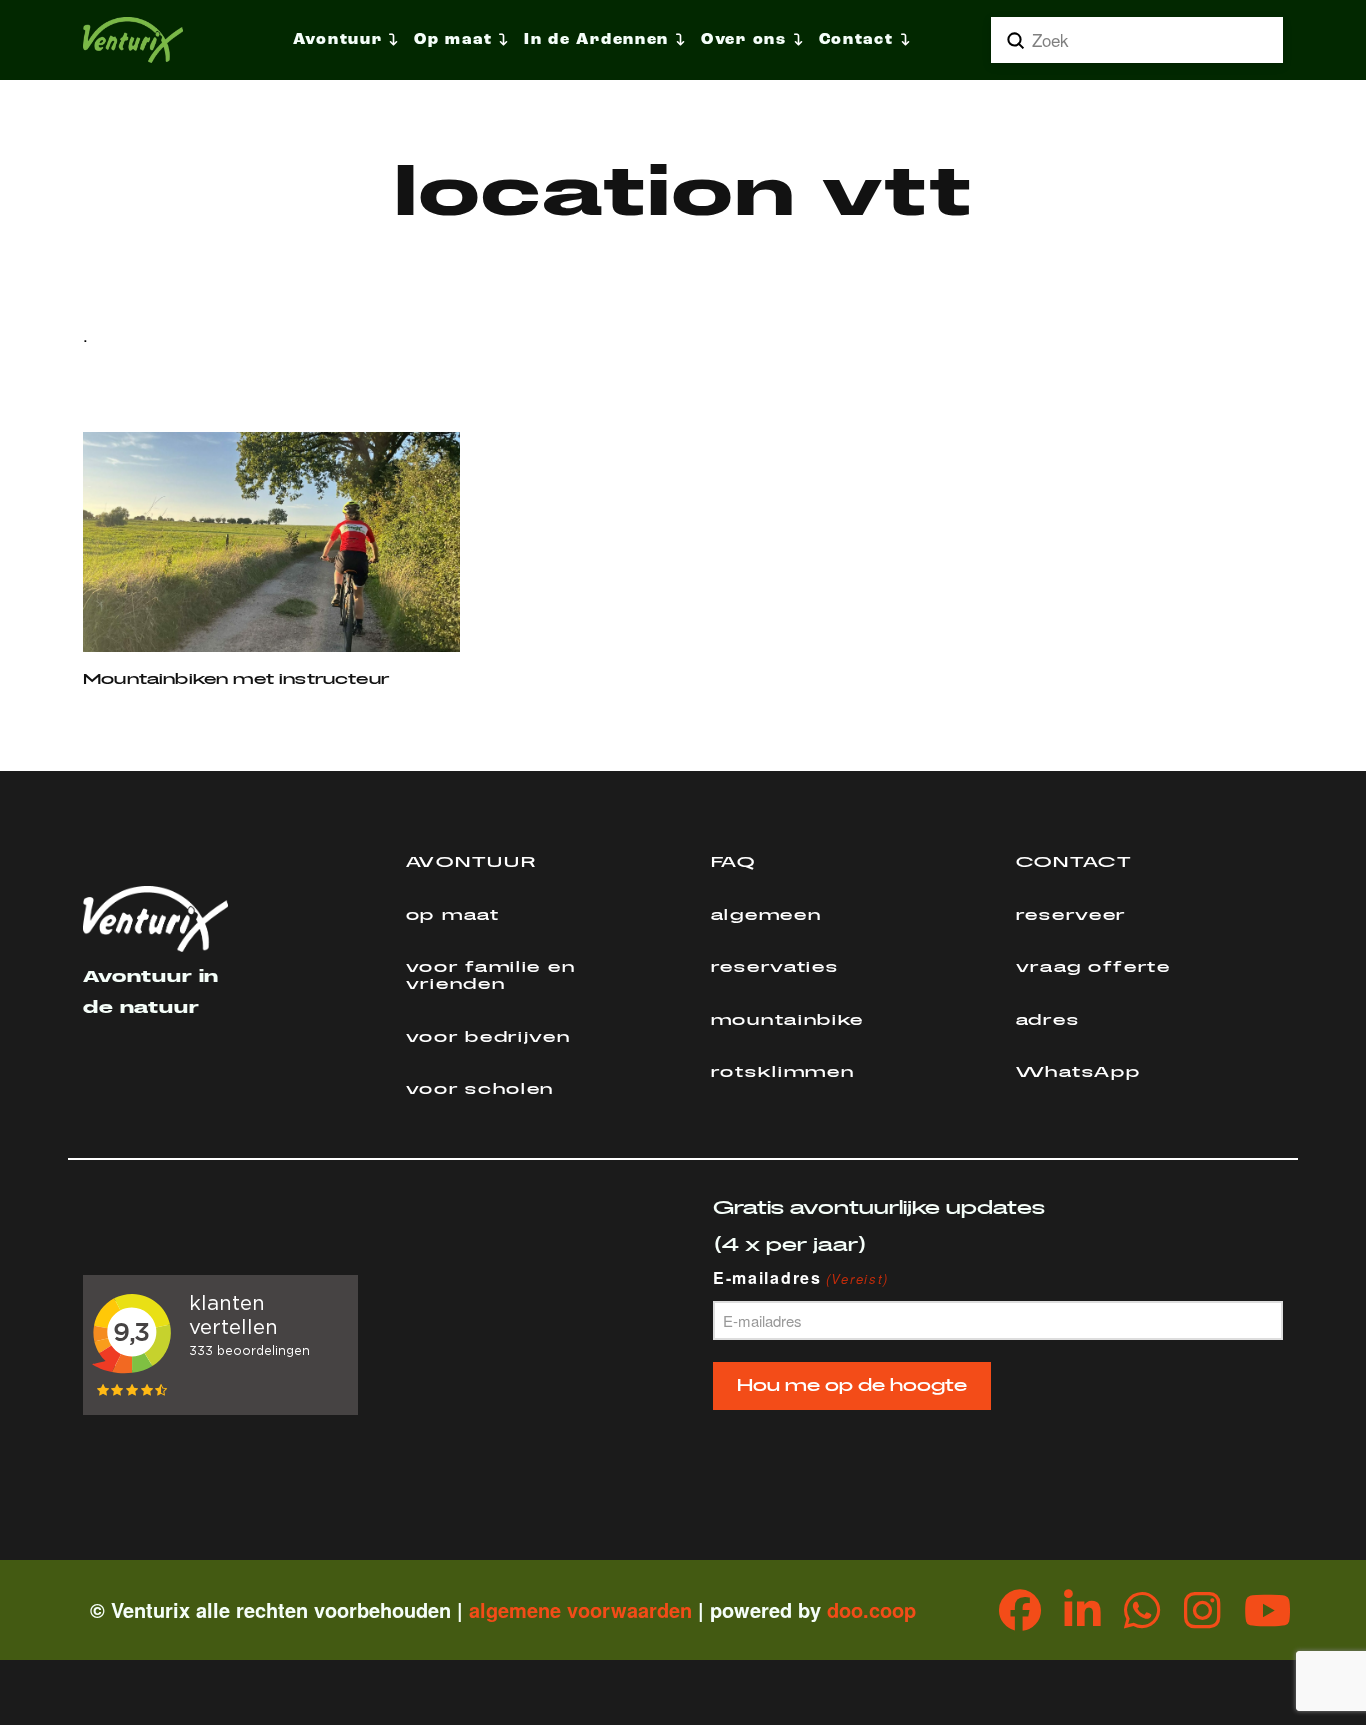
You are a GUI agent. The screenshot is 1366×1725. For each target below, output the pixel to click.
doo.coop (871, 1609)
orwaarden (641, 1609)
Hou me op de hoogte (852, 1385)
